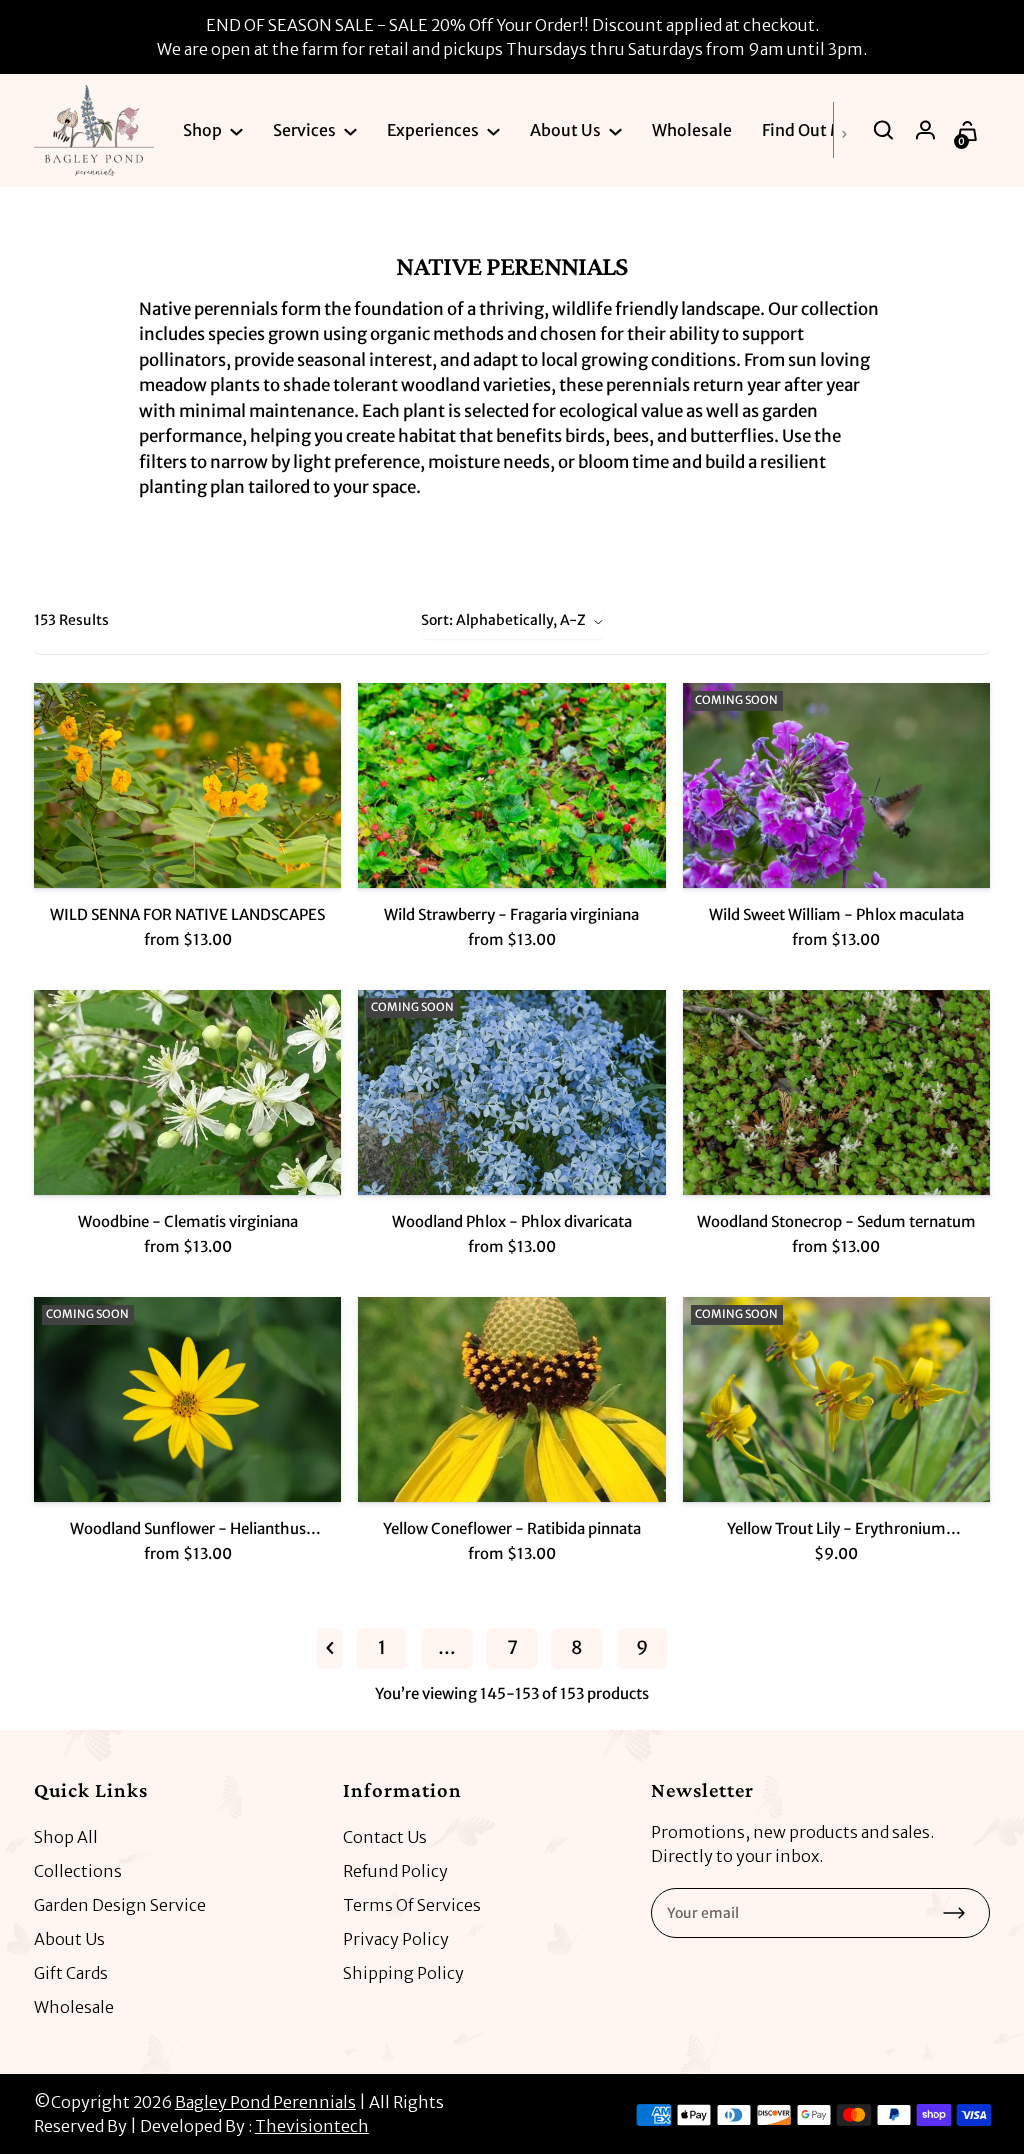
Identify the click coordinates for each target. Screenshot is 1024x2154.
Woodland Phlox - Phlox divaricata (512, 1221)
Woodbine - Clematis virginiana (188, 1221)
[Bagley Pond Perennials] (94, 130)
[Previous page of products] (329, 1648)
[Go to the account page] (927, 130)
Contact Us (385, 1837)
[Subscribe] (954, 1913)
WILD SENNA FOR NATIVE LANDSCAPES (187, 914)
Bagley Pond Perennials (265, 2102)
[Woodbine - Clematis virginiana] (187, 1092)
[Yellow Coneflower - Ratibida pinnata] (511, 1399)
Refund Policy (395, 1871)
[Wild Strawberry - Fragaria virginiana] (511, 785)
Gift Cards (71, 1973)
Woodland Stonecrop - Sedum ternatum (836, 1221)
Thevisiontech (312, 2126)
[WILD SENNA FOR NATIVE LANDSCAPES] (187, 785)
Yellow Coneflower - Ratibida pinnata (512, 1528)
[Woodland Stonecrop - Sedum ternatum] (836, 1092)
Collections (78, 1871)
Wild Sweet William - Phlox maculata (836, 914)
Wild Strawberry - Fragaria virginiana (511, 914)
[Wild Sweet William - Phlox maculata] (836, 785)
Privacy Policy (396, 1939)
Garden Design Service (120, 1905)
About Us (69, 1939)
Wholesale (74, 2007)
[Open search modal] (885, 130)
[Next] (849, 130)
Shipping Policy (403, 1973)
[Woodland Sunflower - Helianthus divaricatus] (187, 1399)
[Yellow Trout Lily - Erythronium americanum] (836, 1399)
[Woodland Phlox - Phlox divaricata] (511, 1092)
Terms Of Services (412, 1905)
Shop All (66, 1837)
